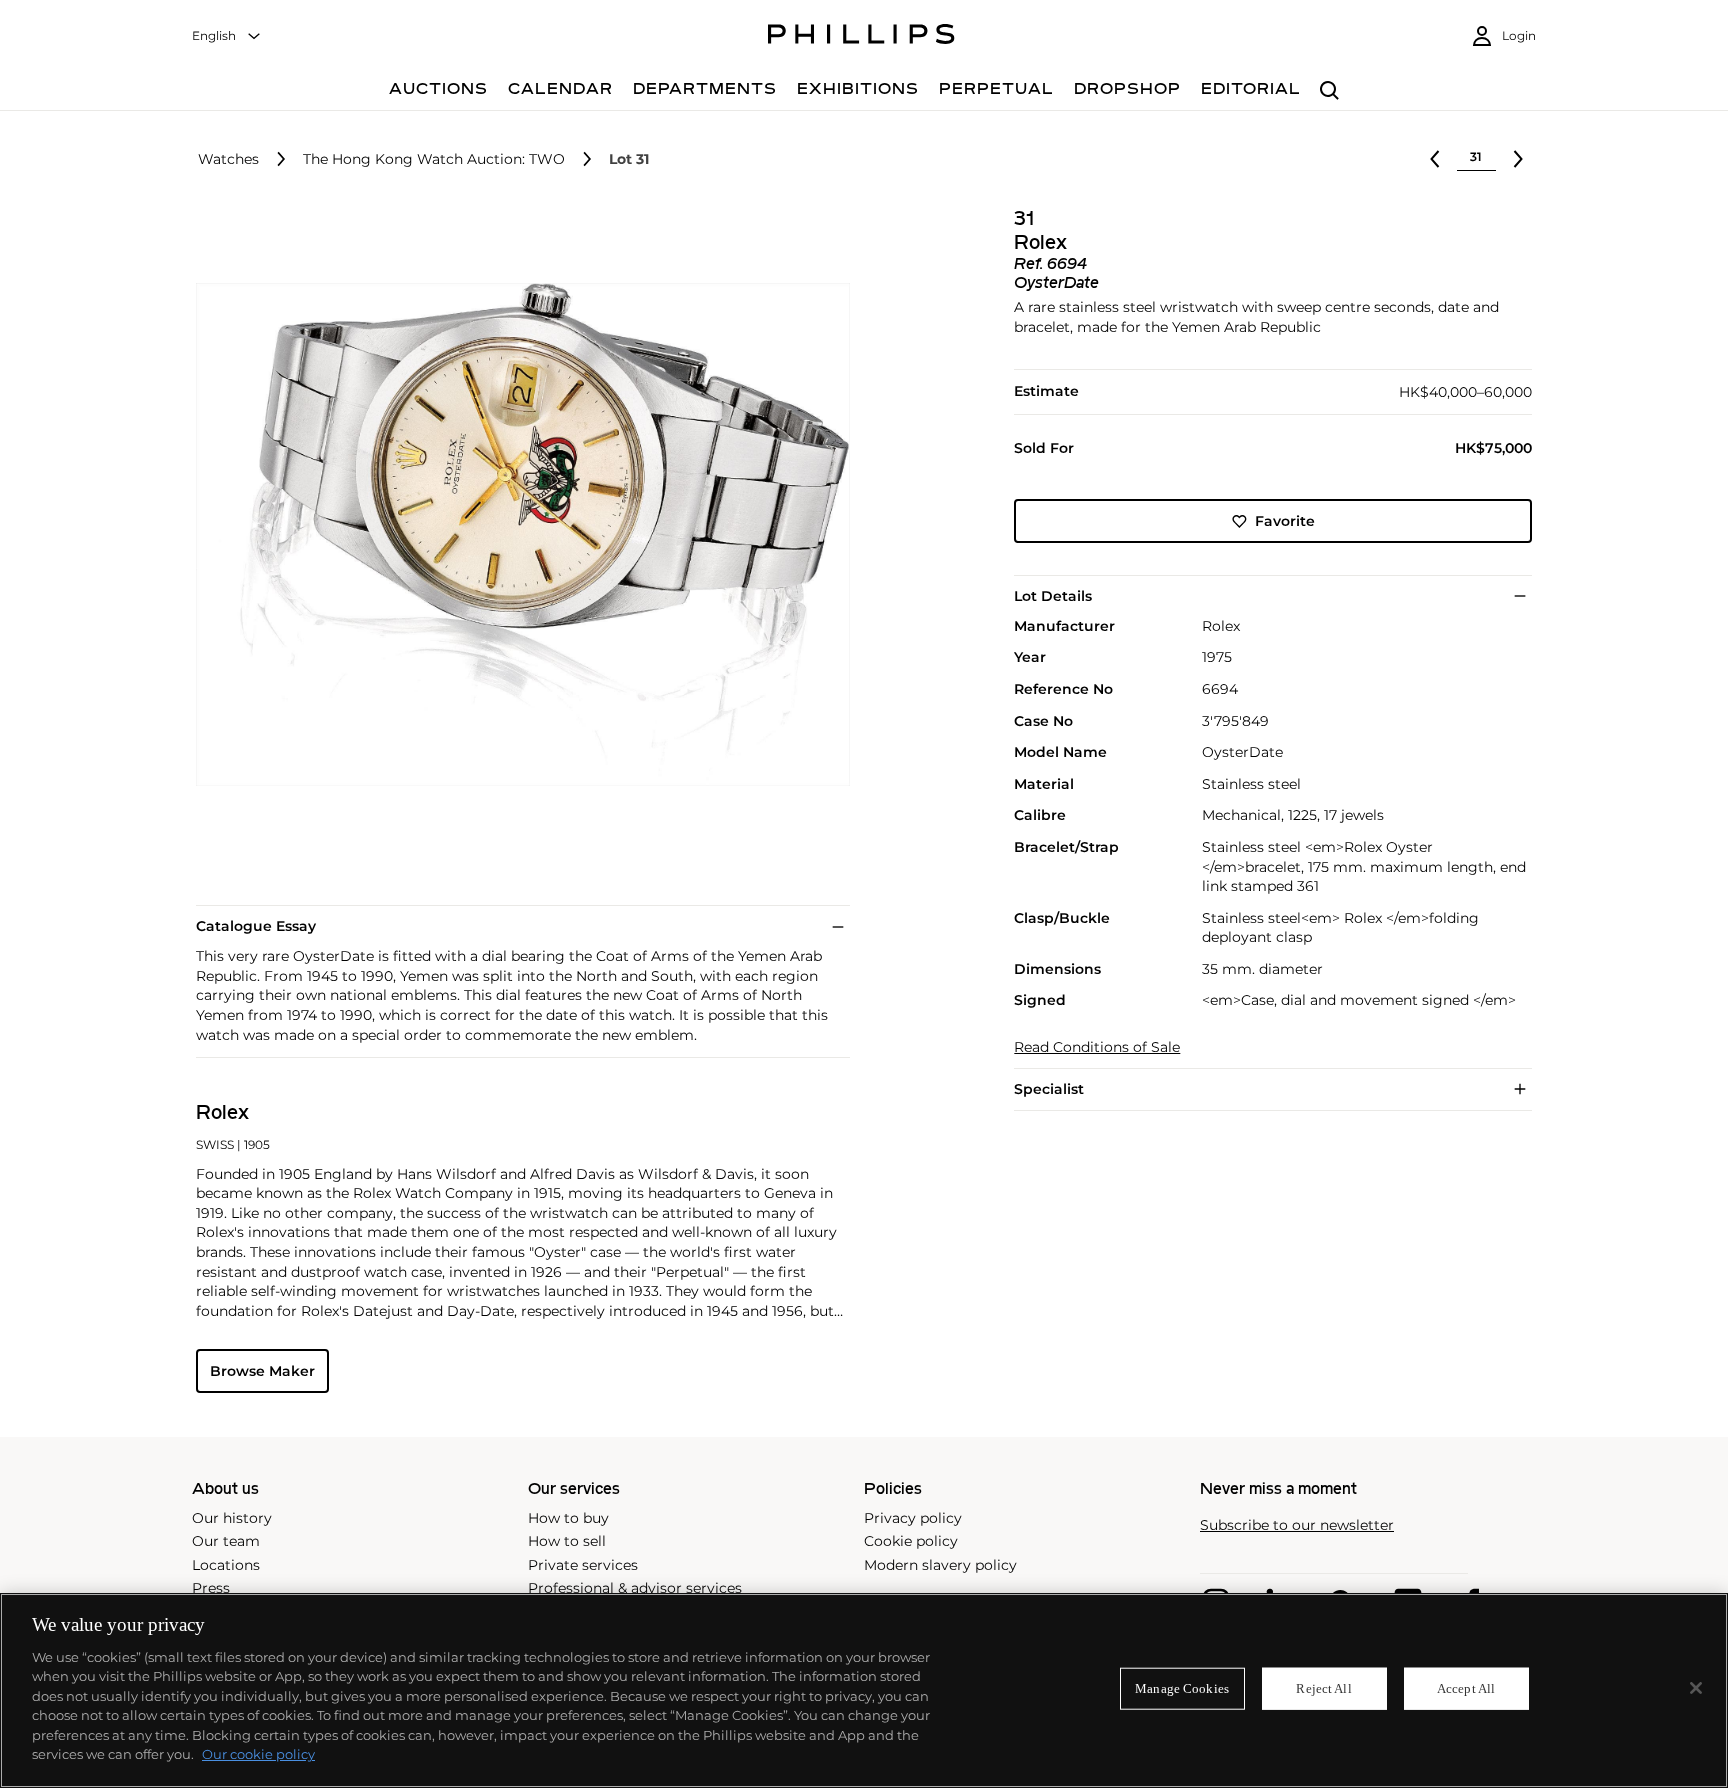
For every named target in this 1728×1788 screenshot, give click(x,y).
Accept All (1466, 1688)
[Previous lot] (1435, 159)
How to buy (568, 1518)
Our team (226, 1541)
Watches (228, 159)
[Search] (1329, 91)
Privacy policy (913, 1518)
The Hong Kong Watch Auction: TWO (434, 159)
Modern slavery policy (940, 1565)
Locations (226, 1565)
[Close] (1696, 1688)
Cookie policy (911, 1541)
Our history (232, 1518)
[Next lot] (1518, 159)
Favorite (1285, 521)
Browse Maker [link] (262, 1371)
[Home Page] (861, 37)
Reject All (1323, 1688)
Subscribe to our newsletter (1297, 1525)
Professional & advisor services (635, 1588)
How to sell (567, 1541)
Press (211, 1588)
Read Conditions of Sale (1097, 1047)
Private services (583, 1565)
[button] (517, 535)
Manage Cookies (1182, 1688)
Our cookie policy (258, 1754)
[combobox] (227, 36)
